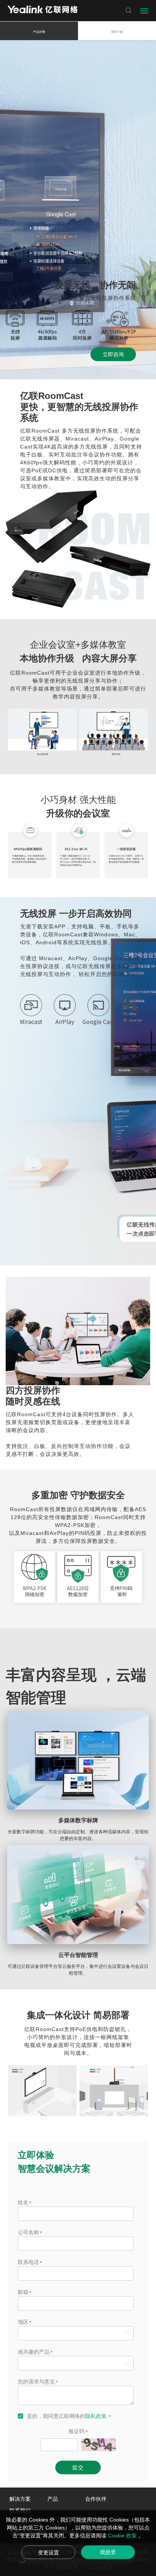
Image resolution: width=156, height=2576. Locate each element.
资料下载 (117, 32)
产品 (53, 2499)
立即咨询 (113, 354)
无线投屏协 (87, 431)
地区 (23, 2322)
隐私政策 (96, 2416)
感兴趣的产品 (34, 2352)
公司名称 (28, 2232)
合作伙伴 (96, 2499)
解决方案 (20, 2499)
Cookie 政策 (123, 2536)
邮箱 (23, 2292)
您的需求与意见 (36, 2382)
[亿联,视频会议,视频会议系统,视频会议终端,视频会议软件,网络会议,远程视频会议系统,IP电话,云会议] (43, 10)
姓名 (23, 2202)
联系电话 (28, 2262)
